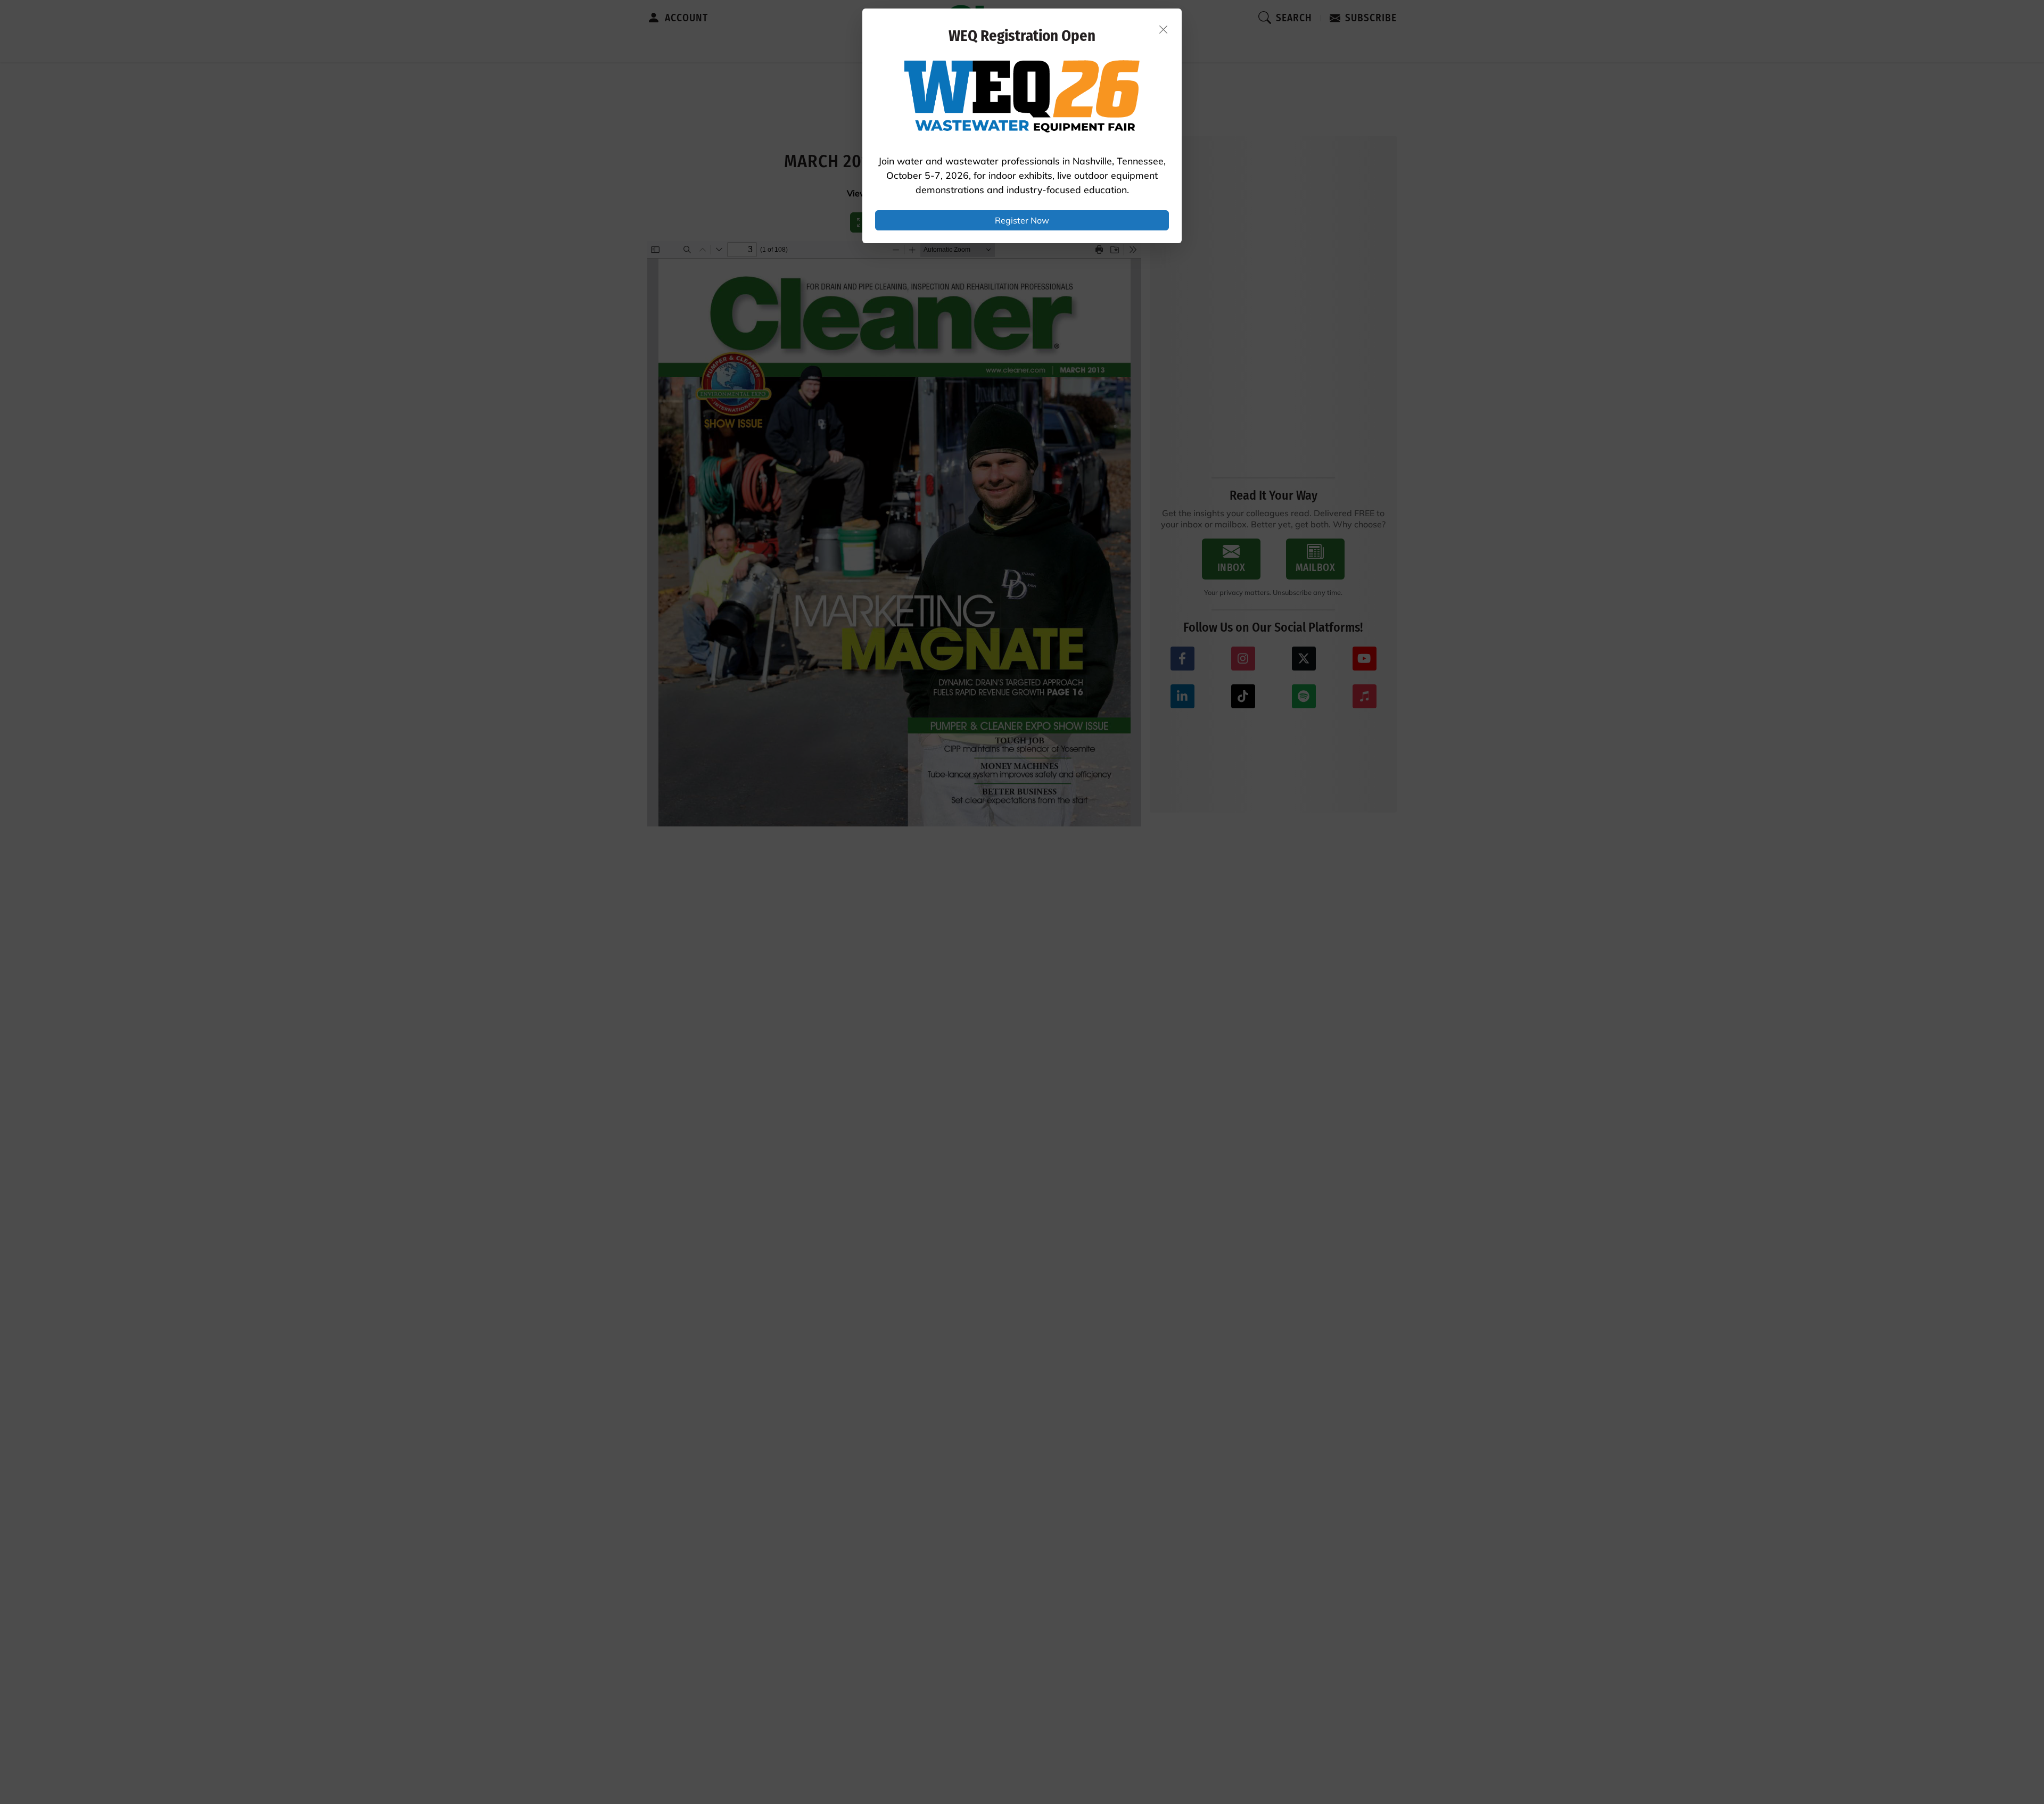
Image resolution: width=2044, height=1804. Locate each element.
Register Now (1022, 220)
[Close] (1164, 29)
